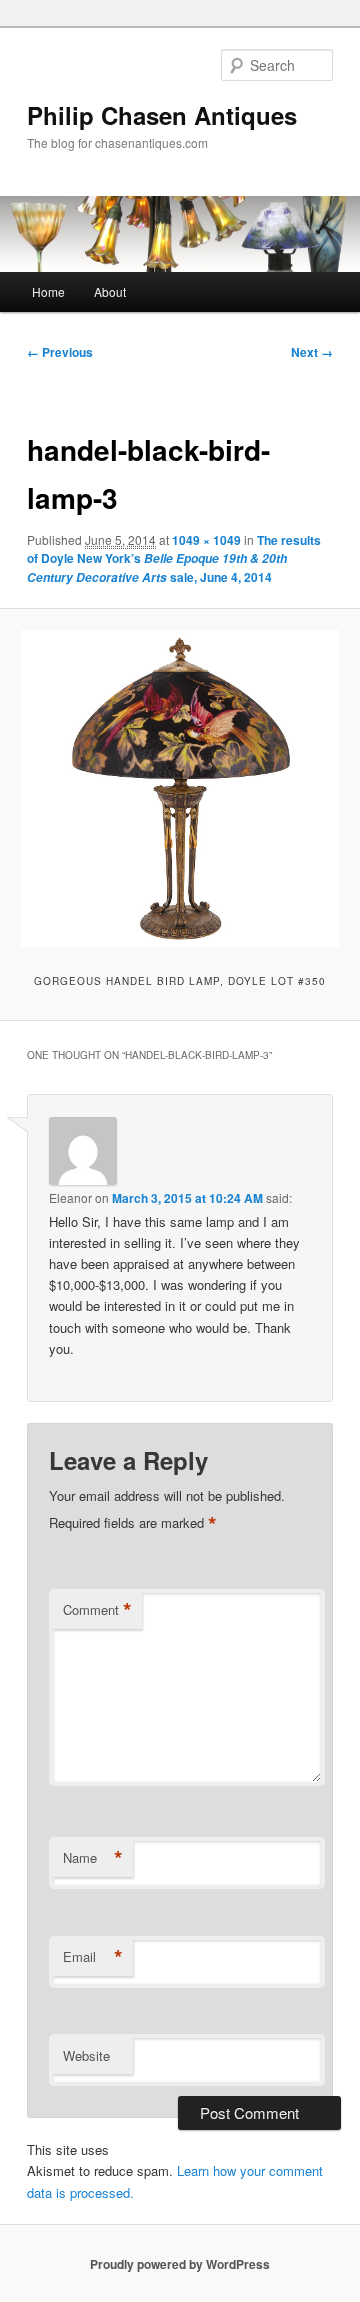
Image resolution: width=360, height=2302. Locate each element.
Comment (97, 1610)
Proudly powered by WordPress (180, 2264)
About (110, 291)
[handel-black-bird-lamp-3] (179, 788)
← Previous (60, 352)
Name (93, 1858)
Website (86, 2055)
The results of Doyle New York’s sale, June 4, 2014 (174, 558)
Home (48, 291)
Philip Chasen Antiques (162, 115)
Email (93, 1957)
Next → (312, 352)
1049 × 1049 (206, 540)
